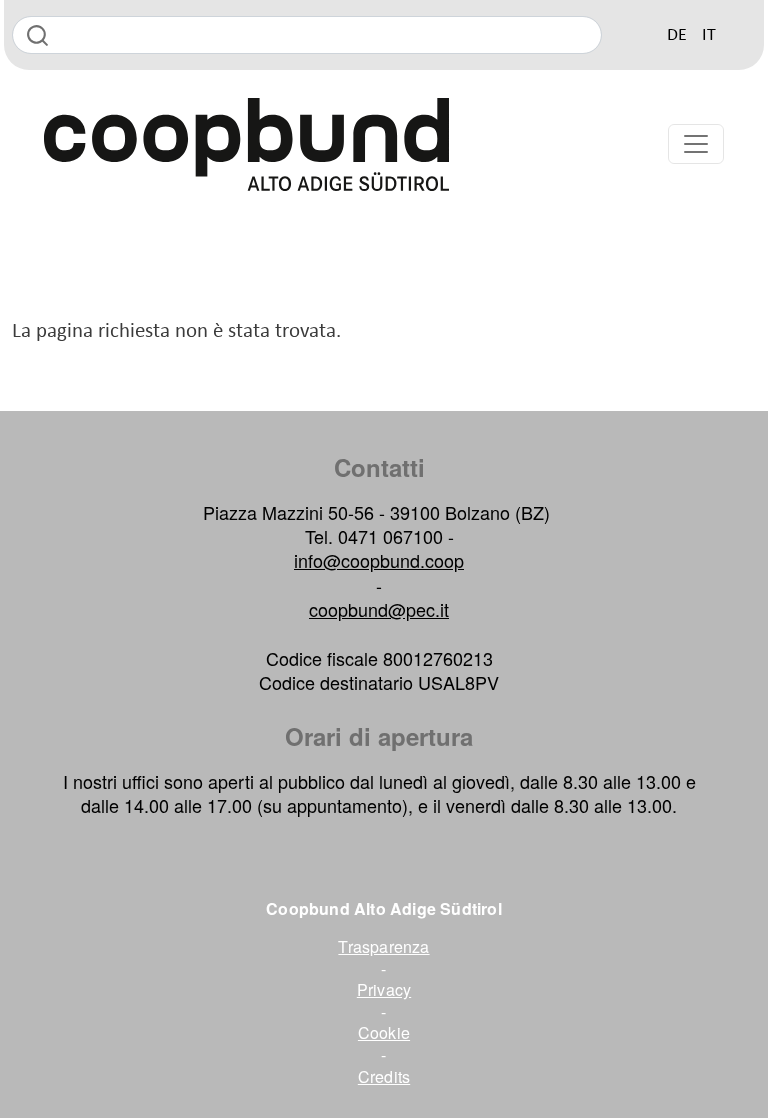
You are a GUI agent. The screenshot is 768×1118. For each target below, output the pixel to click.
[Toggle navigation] (696, 144)
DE (677, 35)
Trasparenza (383, 947)
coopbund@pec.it (379, 609)
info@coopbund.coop (379, 560)
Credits (384, 1077)
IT (709, 35)
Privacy (384, 990)
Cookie (384, 1033)
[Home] (305, 144)
